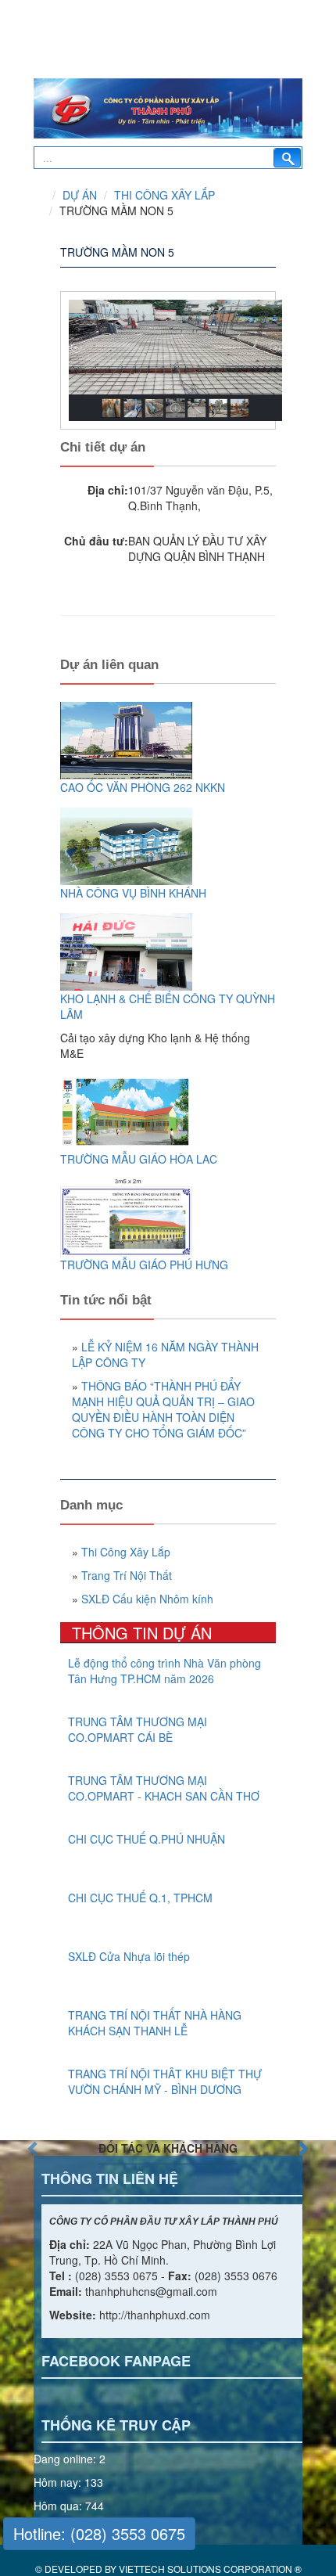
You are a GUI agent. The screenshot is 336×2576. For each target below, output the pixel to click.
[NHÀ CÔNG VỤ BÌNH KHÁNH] (168, 846)
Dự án (80, 195)
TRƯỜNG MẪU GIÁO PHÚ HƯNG (144, 1265)
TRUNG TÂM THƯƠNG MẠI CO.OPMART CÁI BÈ (138, 1729)
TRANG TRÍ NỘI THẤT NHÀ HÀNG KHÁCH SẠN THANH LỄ (155, 2023)
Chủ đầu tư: (96, 541)
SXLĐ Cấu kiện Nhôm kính (147, 1599)
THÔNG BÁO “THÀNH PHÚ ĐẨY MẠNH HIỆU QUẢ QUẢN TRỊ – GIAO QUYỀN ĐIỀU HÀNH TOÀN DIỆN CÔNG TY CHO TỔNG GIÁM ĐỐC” (163, 1409)
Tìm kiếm (287, 158)
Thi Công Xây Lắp (164, 195)
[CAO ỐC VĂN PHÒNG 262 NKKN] (168, 741)
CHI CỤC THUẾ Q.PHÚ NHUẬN (147, 1839)
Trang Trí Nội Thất (127, 1575)
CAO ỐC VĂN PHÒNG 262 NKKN (143, 787)
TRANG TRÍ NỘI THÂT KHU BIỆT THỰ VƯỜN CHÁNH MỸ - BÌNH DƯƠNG (165, 2081)
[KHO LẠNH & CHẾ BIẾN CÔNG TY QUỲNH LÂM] (168, 952)
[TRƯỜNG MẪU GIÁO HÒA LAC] (168, 1112)
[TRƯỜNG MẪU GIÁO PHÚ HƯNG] (168, 1218)
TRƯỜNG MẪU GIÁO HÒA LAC (139, 1159)
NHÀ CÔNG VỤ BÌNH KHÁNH (133, 893)
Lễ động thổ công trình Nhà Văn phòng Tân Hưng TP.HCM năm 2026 (164, 1671)
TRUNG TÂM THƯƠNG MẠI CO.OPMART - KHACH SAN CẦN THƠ (164, 1788)
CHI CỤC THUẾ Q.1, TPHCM (140, 1898)
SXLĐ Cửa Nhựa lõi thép (129, 1956)
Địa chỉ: (108, 490)
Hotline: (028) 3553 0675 (99, 2533)
